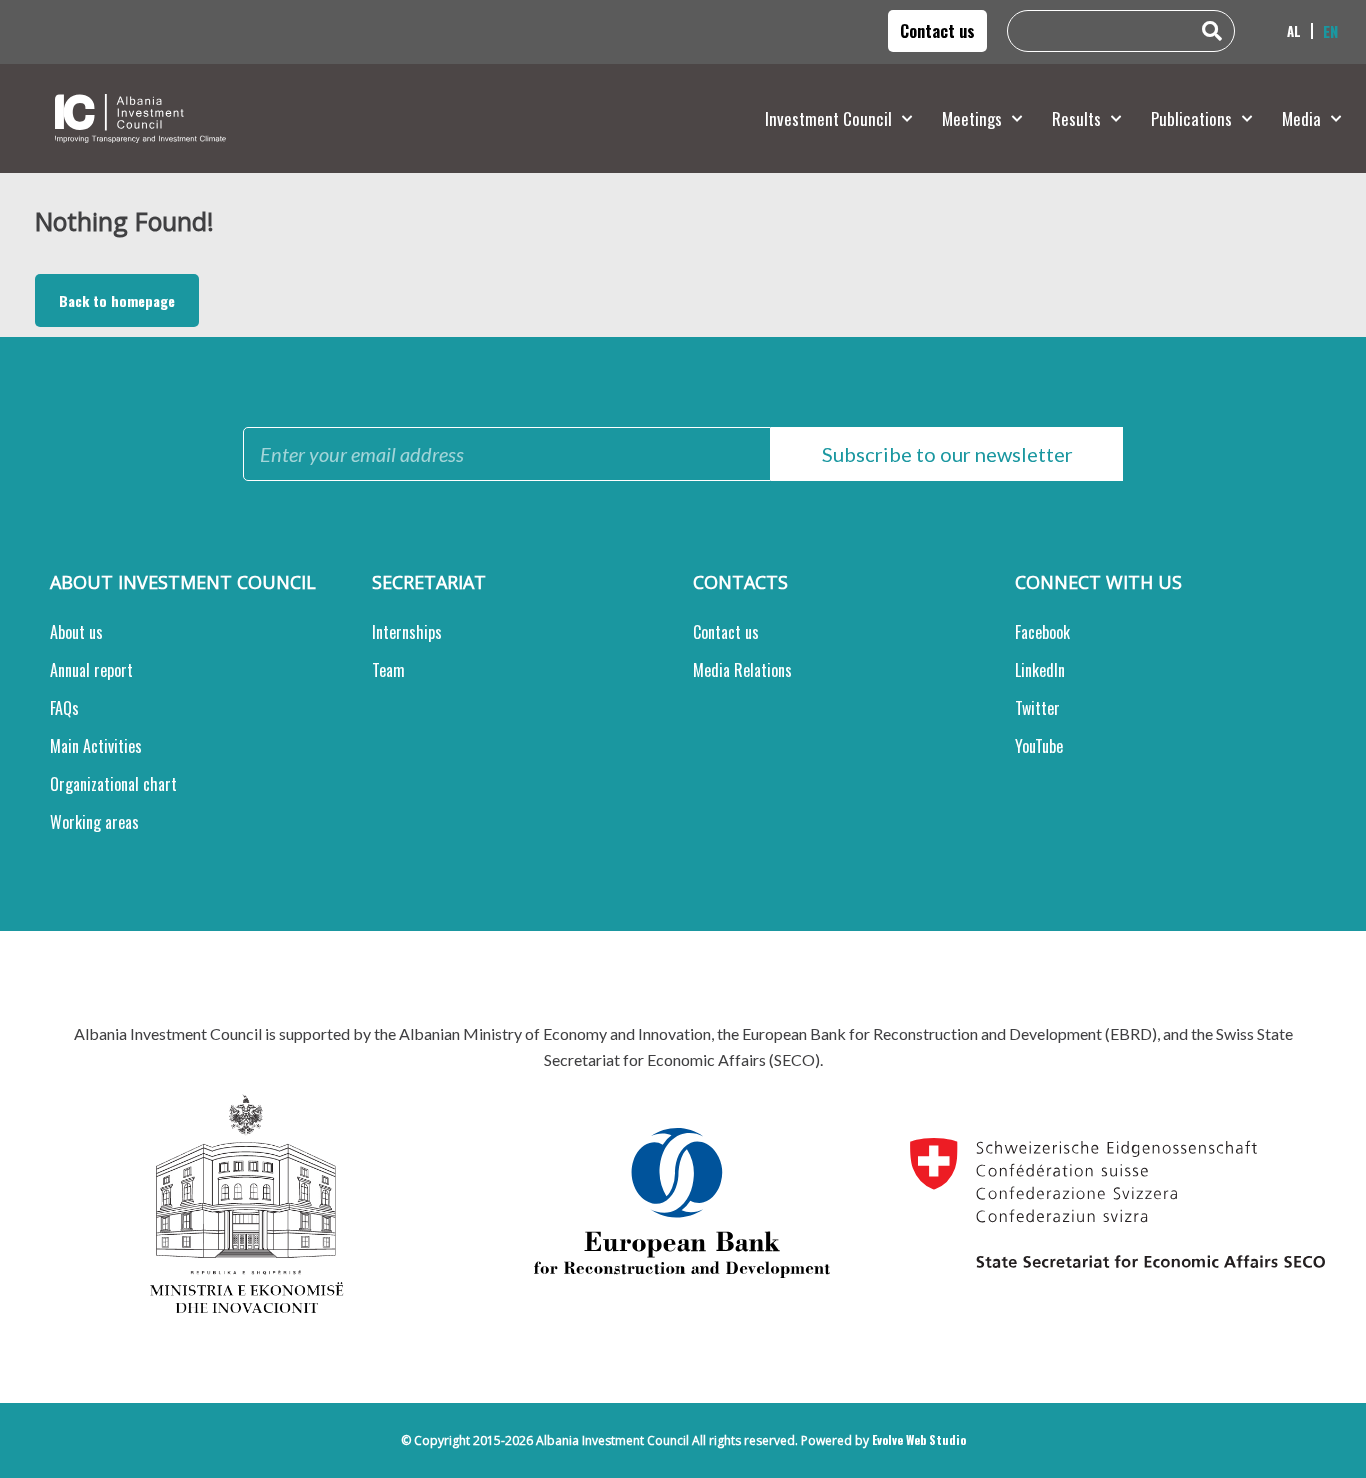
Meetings (972, 118)
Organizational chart (113, 784)
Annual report (91, 670)
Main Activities (96, 746)
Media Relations (742, 670)
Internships (407, 632)
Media (1301, 118)
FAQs (64, 708)
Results (1076, 118)
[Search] (1217, 31)
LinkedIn (1040, 670)
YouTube (1039, 746)
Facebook (1042, 632)
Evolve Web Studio (919, 1439)
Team (388, 670)
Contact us (726, 632)
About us (76, 632)
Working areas (94, 822)
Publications (1191, 118)
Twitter (1037, 708)
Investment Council (828, 118)
